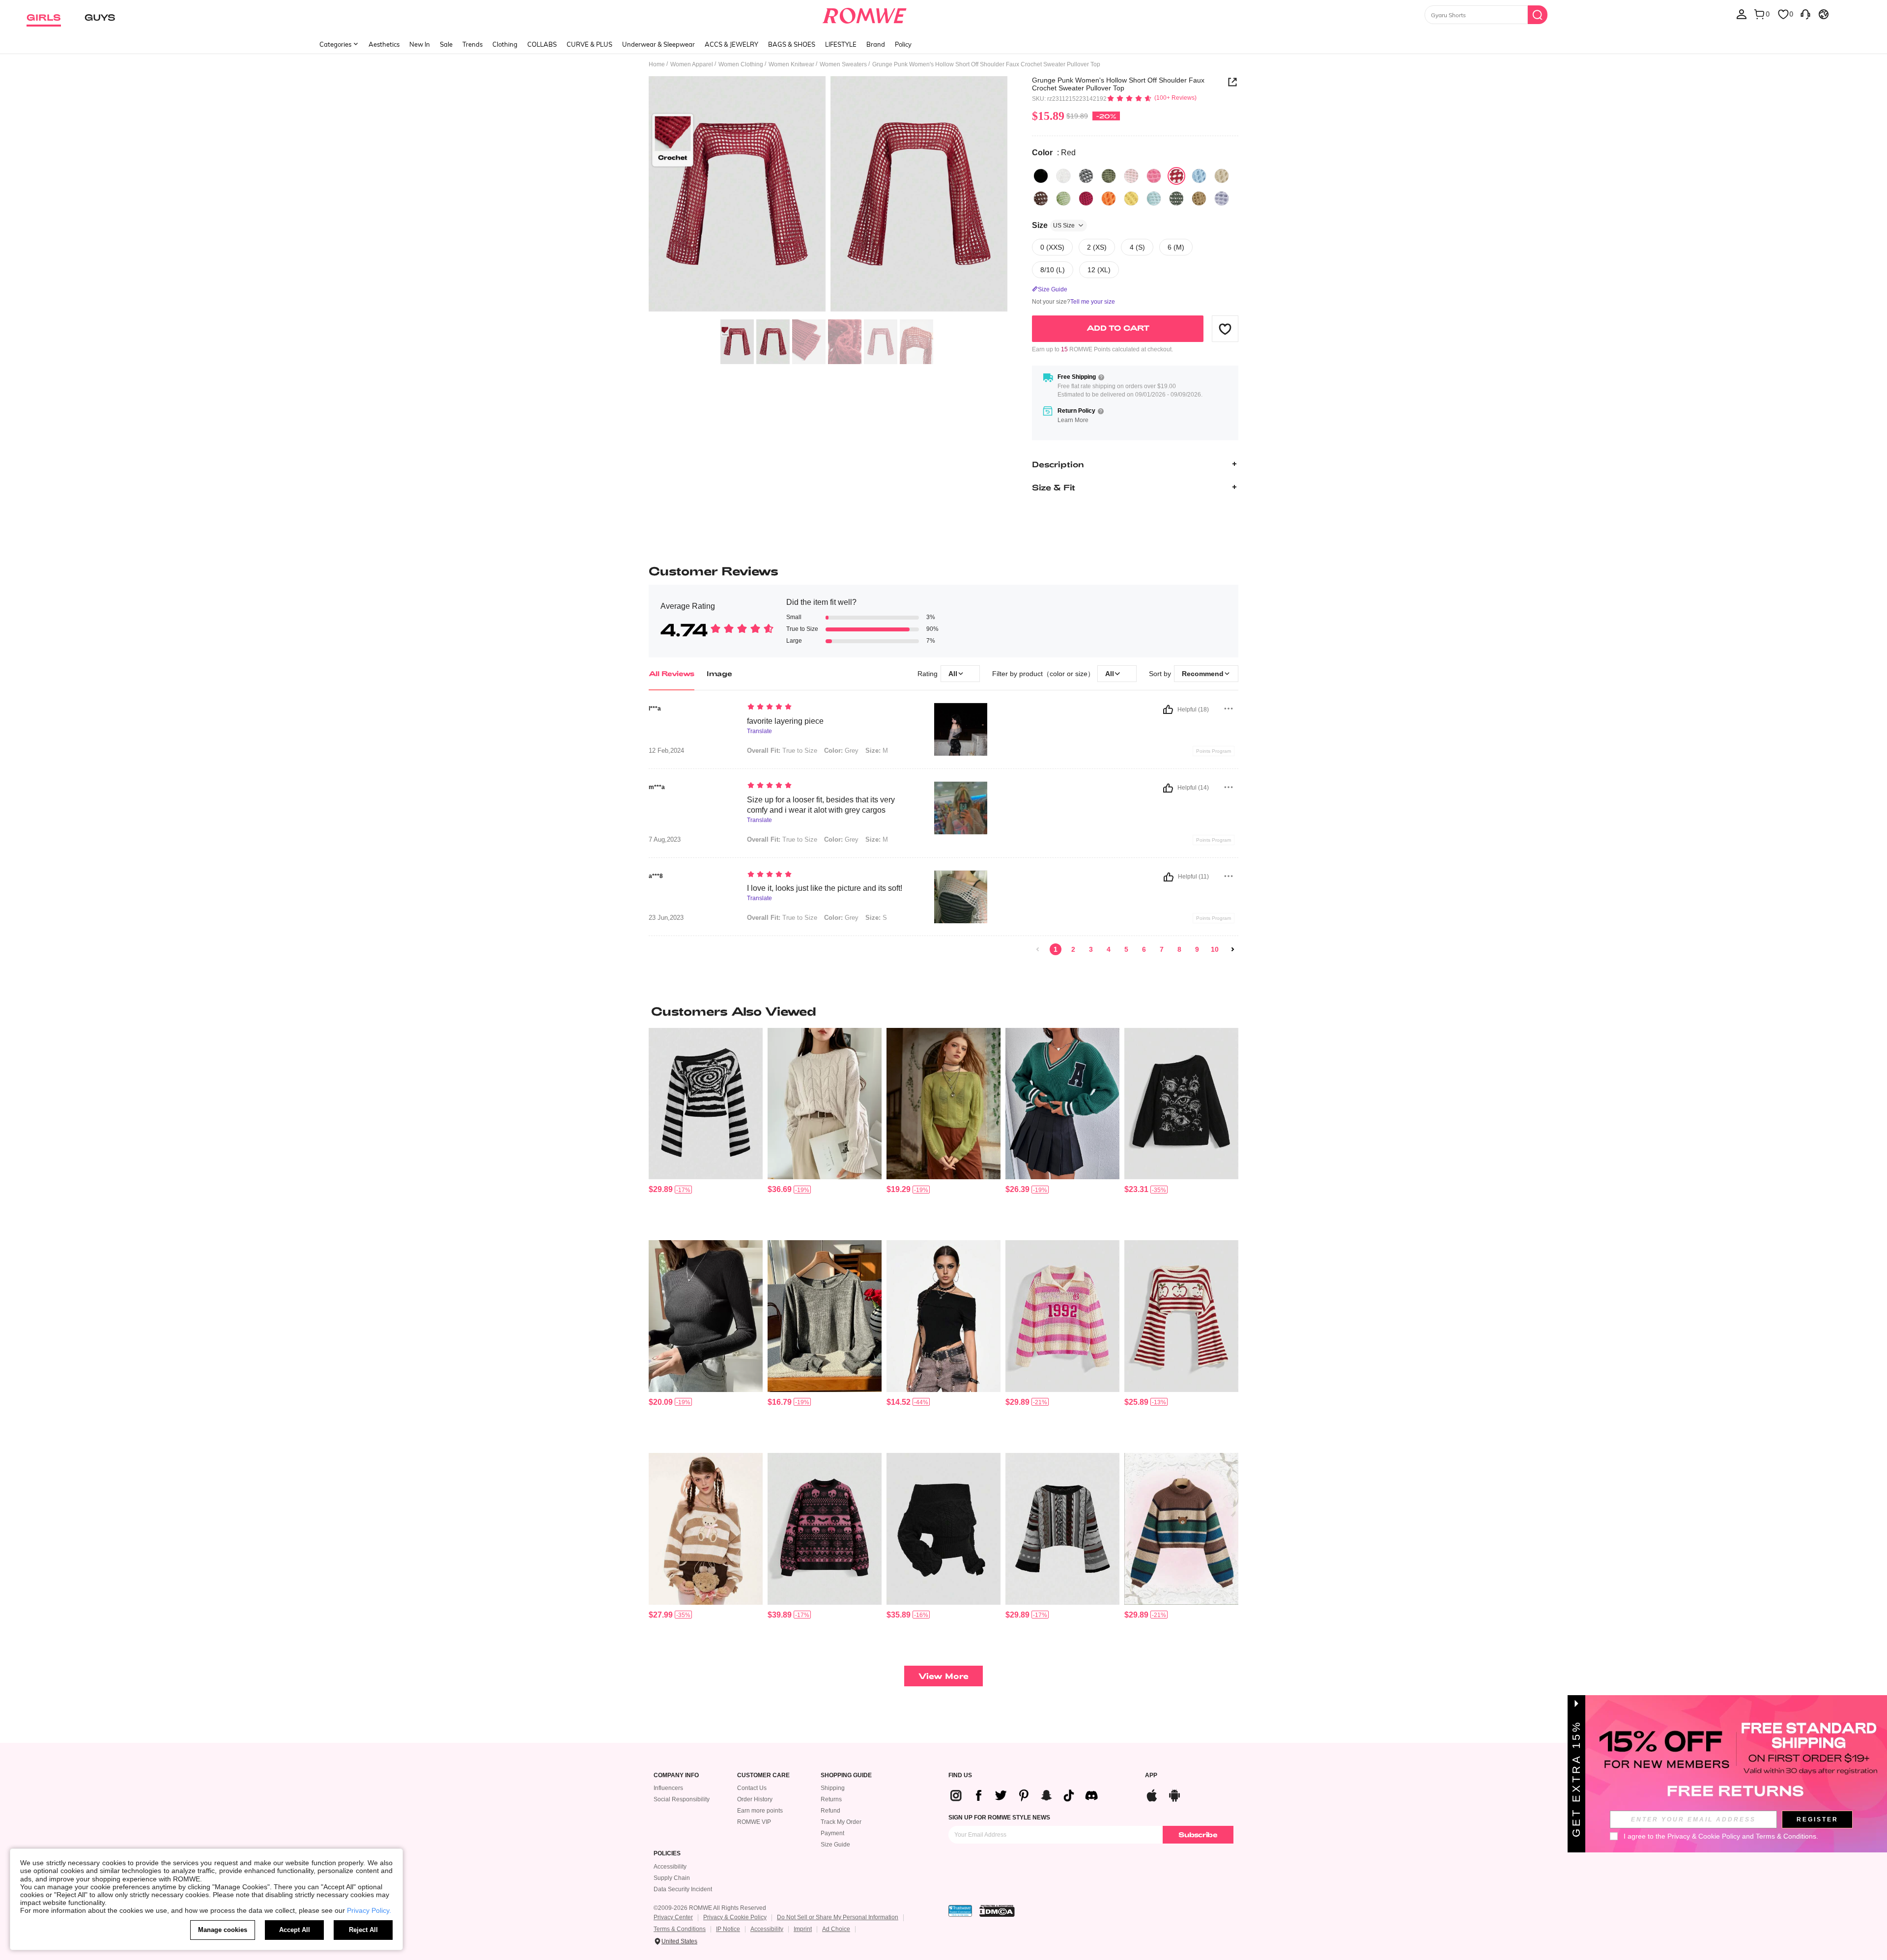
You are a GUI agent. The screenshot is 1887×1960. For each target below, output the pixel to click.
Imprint (803, 1929)
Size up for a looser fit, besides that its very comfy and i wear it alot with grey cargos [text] (821, 805)
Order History (755, 1799)
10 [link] (1215, 949)
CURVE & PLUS (589, 44)
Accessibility (670, 1867)
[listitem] (706, 1130)
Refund (830, 1811)
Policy (903, 44)
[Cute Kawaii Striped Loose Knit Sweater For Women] (706, 1529)
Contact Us (752, 1788)
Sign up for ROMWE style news (999, 1818)
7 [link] (1162, 949)
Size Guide (835, 1845)
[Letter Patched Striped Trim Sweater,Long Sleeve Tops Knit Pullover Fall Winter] (1062, 1104)
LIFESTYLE (841, 44)
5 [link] (1126, 949)
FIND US (960, 1775)
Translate (759, 731)
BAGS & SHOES (792, 44)
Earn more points (760, 1811)
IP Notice (728, 1929)
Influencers (668, 1788)
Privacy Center (673, 1917)
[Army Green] (1109, 176)
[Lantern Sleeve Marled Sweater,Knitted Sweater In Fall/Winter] (825, 1316)
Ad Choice (836, 1929)
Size (1053, 225)
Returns (831, 1799)
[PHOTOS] (828, 195)
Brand (876, 44)
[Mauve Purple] (1222, 199)
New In (420, 44)
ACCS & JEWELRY (731, 44)
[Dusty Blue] (1176, 199)
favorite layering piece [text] (785, 721)
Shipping (833, 1788)
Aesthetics (384, 44)
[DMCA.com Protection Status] (997, 1911)
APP (1151, 1775)
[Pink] (1131, 176)
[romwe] (865, 14)
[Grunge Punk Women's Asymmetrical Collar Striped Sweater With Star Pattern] (706, 1104)
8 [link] (1179, 949)
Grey (841, 751)
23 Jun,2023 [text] (666, 918)
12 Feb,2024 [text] (666, 751)
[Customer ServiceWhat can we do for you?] (1805, 14)
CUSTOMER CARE (763, 1775)
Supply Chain (672, 1878)
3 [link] (1091, 949)
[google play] (1174, 1794)
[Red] (1176, 176)
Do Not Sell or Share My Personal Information (838, 1917)
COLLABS (542, 44)
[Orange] (1109, 199)
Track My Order (841, 1822)
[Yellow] (1131, 199)
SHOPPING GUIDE (846, 1775)
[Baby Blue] (1154, 199)
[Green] (1063, 199)
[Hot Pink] (1086, 199)
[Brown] (1041, 199)
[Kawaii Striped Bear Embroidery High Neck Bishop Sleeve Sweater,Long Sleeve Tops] (1181, 1529)
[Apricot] (1222, 176)
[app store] (1152, 1794)
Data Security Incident (683, 1889)
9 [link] (1197, 949)
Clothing (505, 44)
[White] (1063, 176)
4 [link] (1109, 949)
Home (657, 64)
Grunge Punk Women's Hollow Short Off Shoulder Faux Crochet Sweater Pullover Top (1118, 84)
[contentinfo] (661, 1189)
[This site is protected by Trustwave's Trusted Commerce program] (960, 1911)
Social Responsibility (682, 1799)
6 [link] (1144, 949)
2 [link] (1073, 949)
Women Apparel (692, 64)
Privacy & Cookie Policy (735, 1917)
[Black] (1041, 176)
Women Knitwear (791, 64)
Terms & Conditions (680, 1929)
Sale (446, 44)
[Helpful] (1168, 710)
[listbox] (1742, 14)
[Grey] (1086, 176)
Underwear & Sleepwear (658, 44)
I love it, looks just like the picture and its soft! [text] (825, 888)
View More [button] (943, 1676)
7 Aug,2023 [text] (665, 840)
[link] (1038, 949)
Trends (472, 44)
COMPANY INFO (676, 1775)
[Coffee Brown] (1199, 199)
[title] (943, 1011)
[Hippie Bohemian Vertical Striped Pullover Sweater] (1062, 1529)
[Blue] (1199, 176)
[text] (831, 708)
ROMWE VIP (754, 1822)
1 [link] (1056, 949)
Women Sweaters (843, 64)
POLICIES (667, 1854)
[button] (1225, 329)
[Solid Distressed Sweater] (943, 1104)
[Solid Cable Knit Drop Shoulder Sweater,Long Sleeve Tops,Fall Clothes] (825, 1104)
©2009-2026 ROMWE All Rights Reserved (710, 1908)
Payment (832, 1833)
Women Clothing (741, 64)
